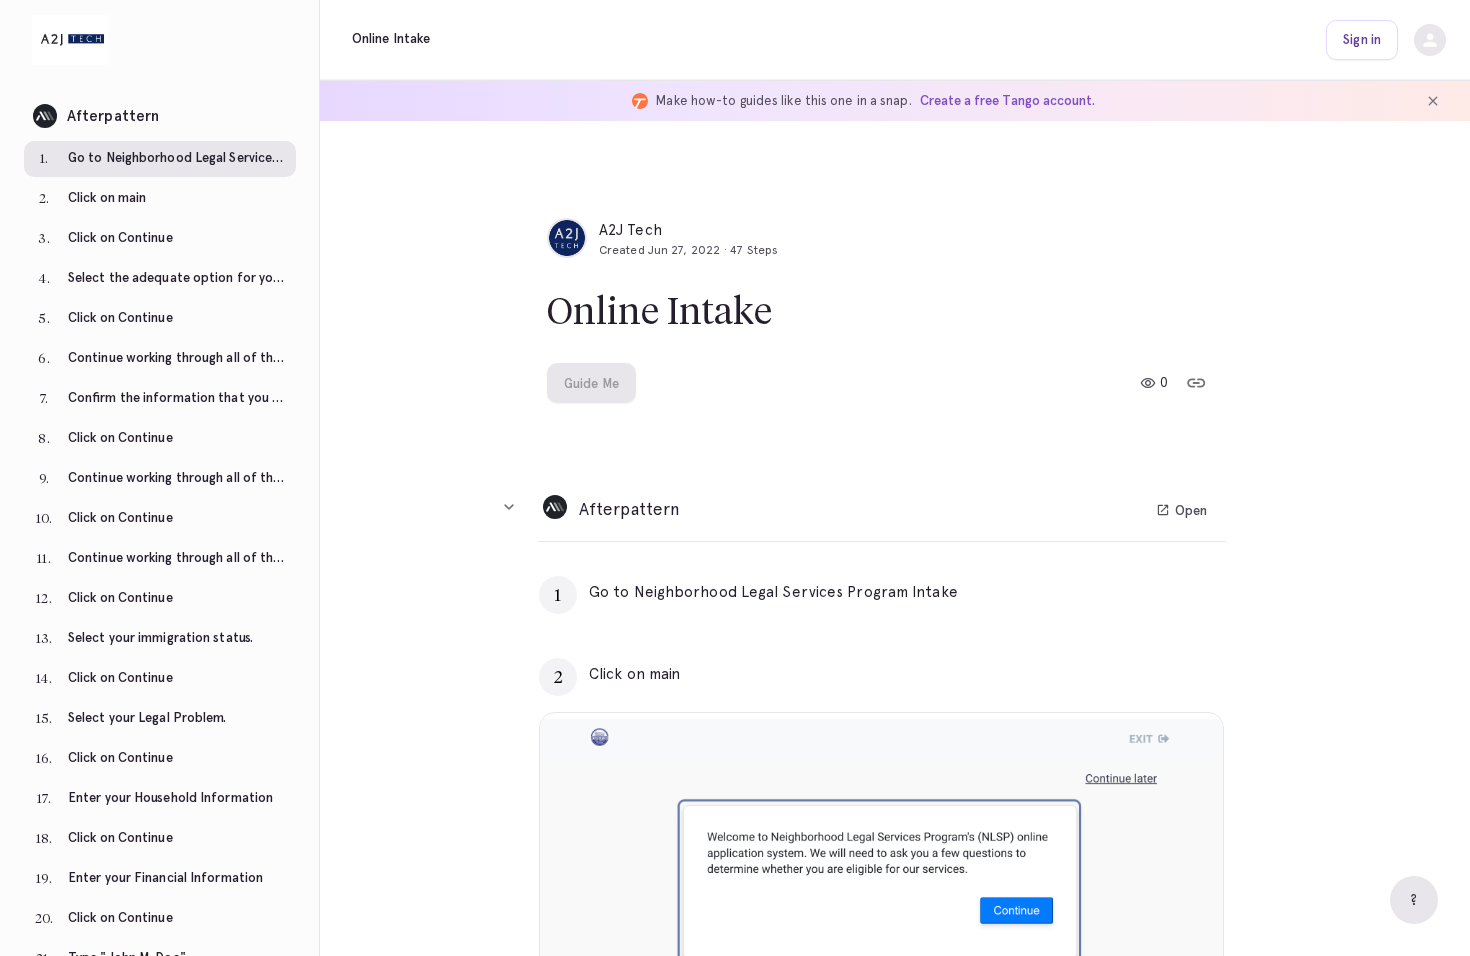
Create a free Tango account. (1007, 100)
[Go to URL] (1166, 592)
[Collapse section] (509, 507)
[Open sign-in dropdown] (1430, 40)
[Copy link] (1196, 383)
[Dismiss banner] (1433, 101)
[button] (160, 110)
